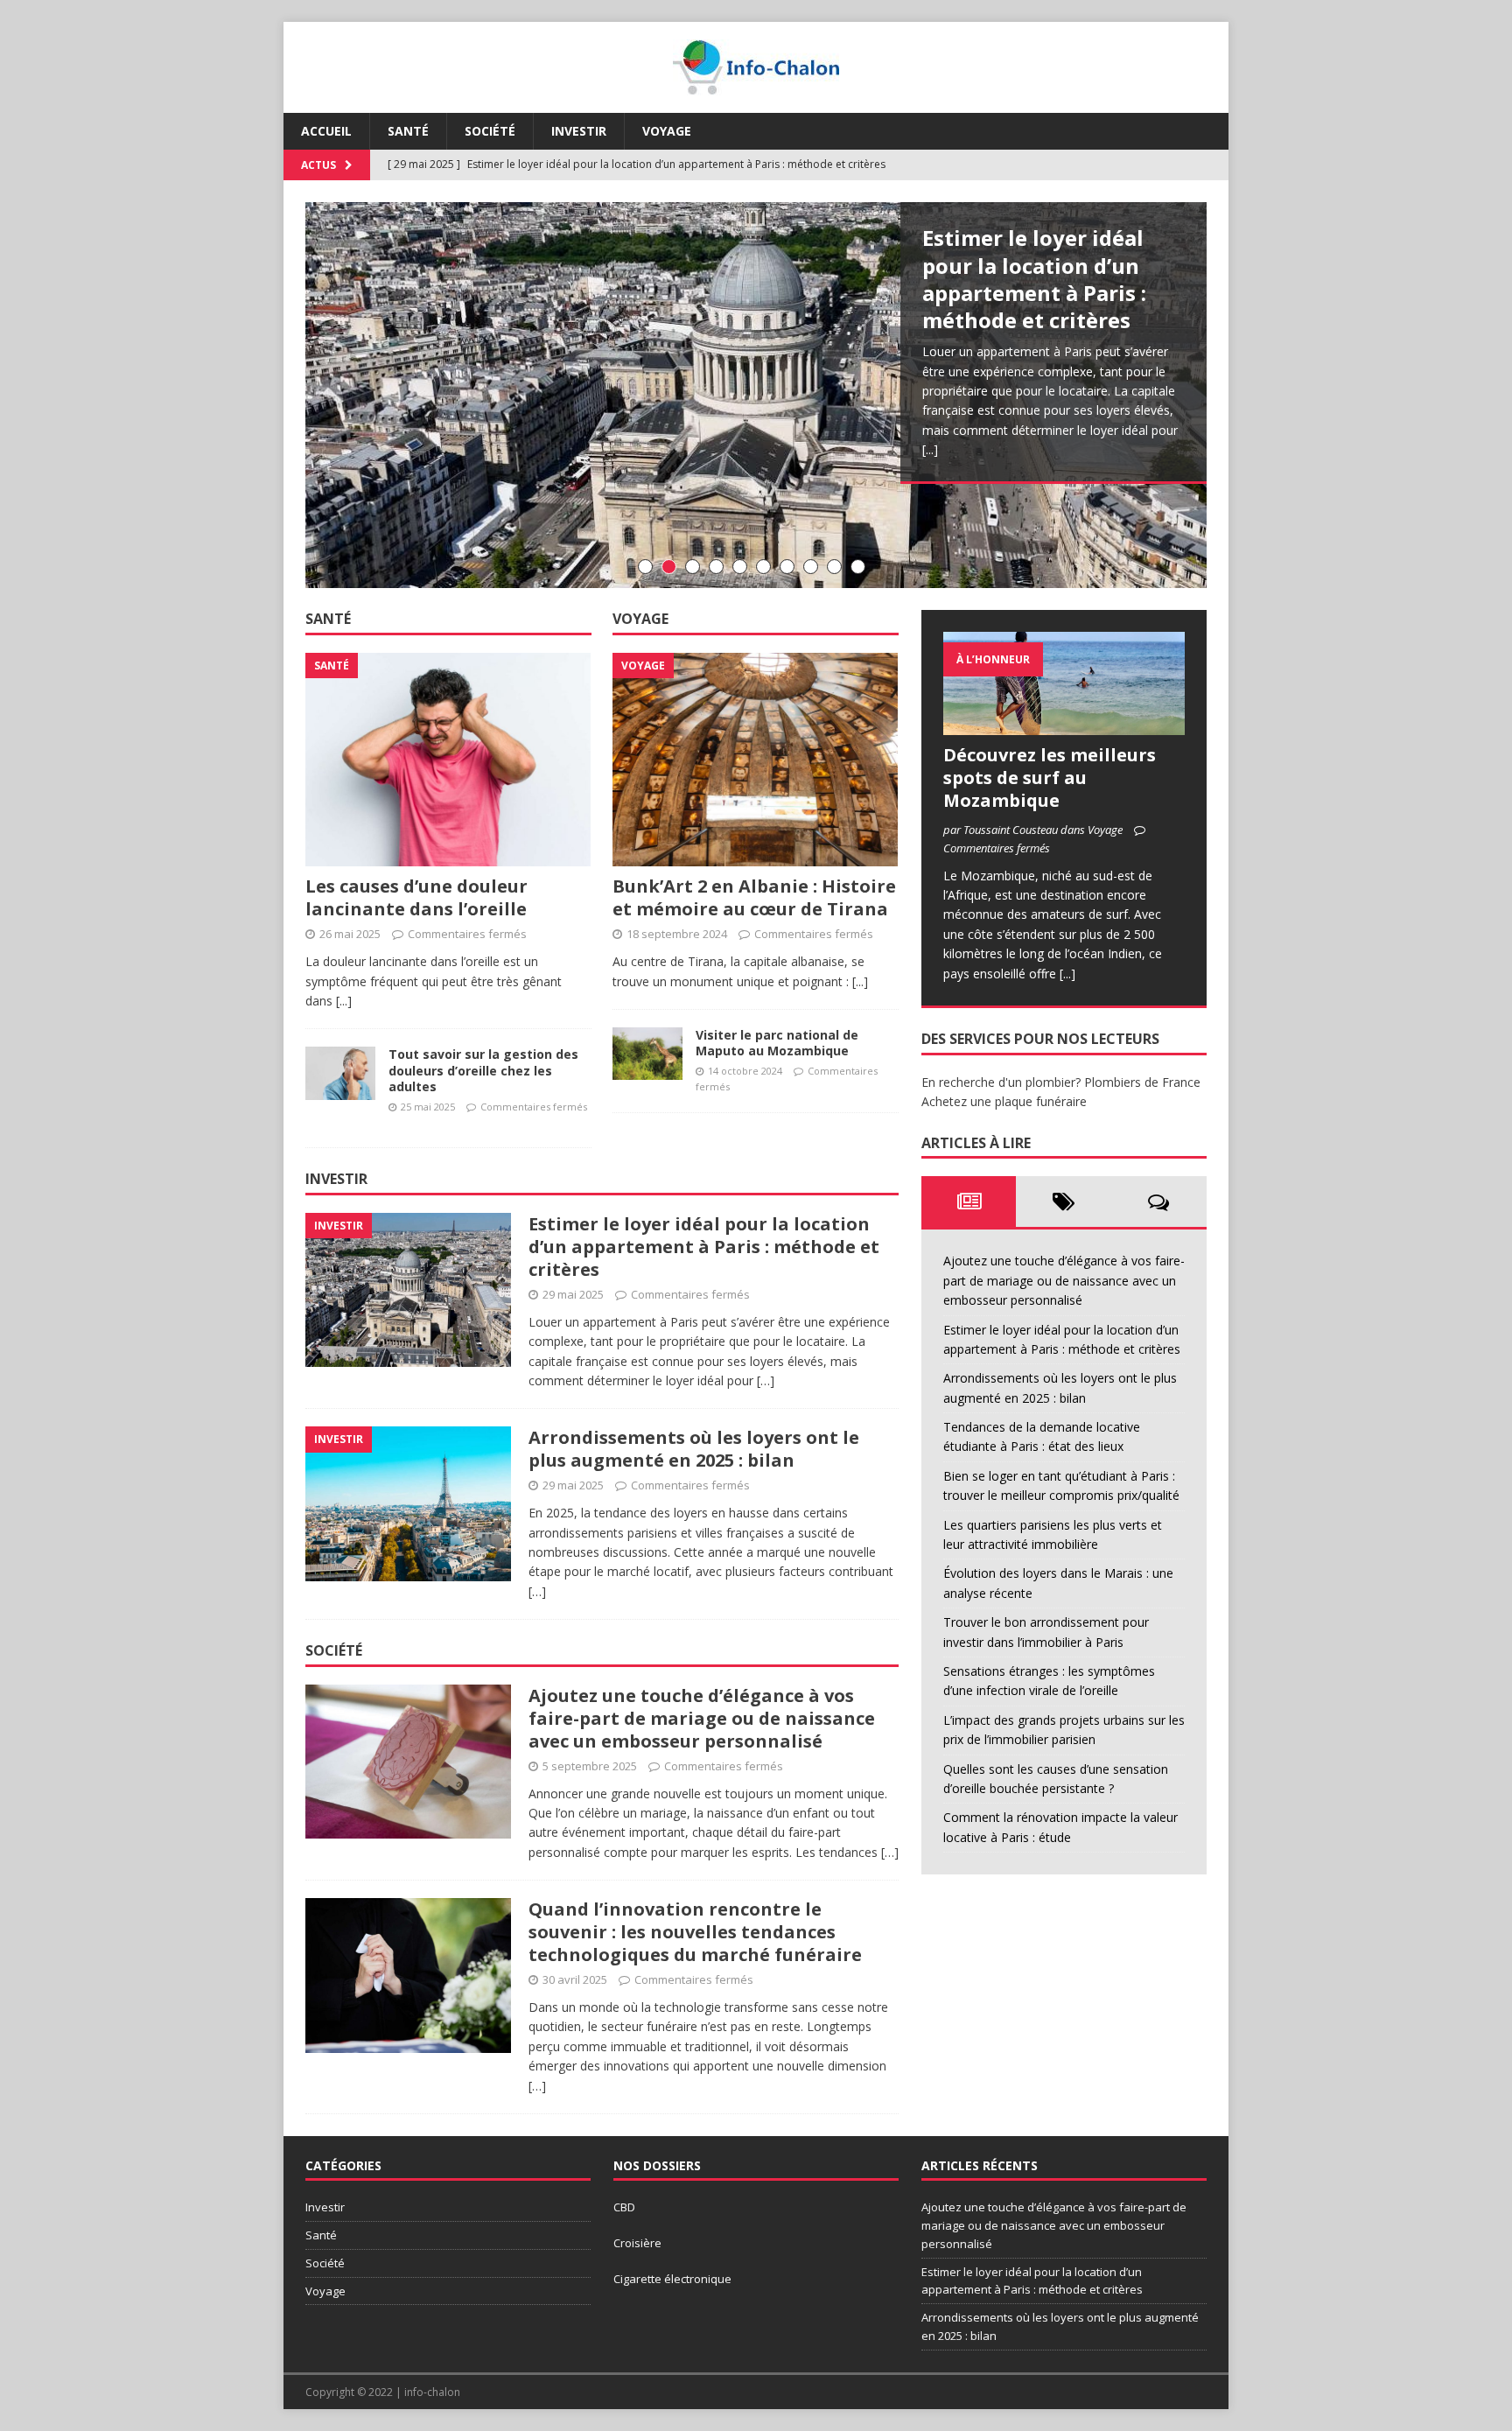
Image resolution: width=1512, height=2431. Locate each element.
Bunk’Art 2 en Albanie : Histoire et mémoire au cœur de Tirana (754, 897)
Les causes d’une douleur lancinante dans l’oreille (416, 897)
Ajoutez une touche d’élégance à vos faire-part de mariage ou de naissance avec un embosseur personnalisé (702, 1718)
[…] (766, 1380)
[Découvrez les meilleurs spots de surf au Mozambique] (1064, 683)
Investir (579, 131)
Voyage (667, 131)
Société (490, 131)
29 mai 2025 (573, 1294)
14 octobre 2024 (745, 1071)
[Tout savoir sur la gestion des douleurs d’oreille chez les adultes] (340, 1073)
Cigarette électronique (672, 2279)
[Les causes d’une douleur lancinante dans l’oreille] (448, 760)
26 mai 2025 (350, 934)
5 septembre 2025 (590, 1766)
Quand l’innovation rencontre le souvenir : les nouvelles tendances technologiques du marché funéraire (695, 1932)
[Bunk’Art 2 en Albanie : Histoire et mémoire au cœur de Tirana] (756, 760)
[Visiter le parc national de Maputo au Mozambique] (647, 1054)
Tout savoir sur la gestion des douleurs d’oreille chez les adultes (483, 1070)
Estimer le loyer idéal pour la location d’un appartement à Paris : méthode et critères (1034, 279)
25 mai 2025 (428, 1107)
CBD (624, 2207)
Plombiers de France (1142, 1082)
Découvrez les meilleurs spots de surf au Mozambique (1050, 778)
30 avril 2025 (575, 1979)
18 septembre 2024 (677, 934)
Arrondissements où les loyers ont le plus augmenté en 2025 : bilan (694, 1449)
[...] (930, 449)
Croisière (637, 2243)
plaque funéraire (1041, 1101)
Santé (408, 131)
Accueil (326, 131)
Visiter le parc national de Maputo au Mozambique (777, 1043)
